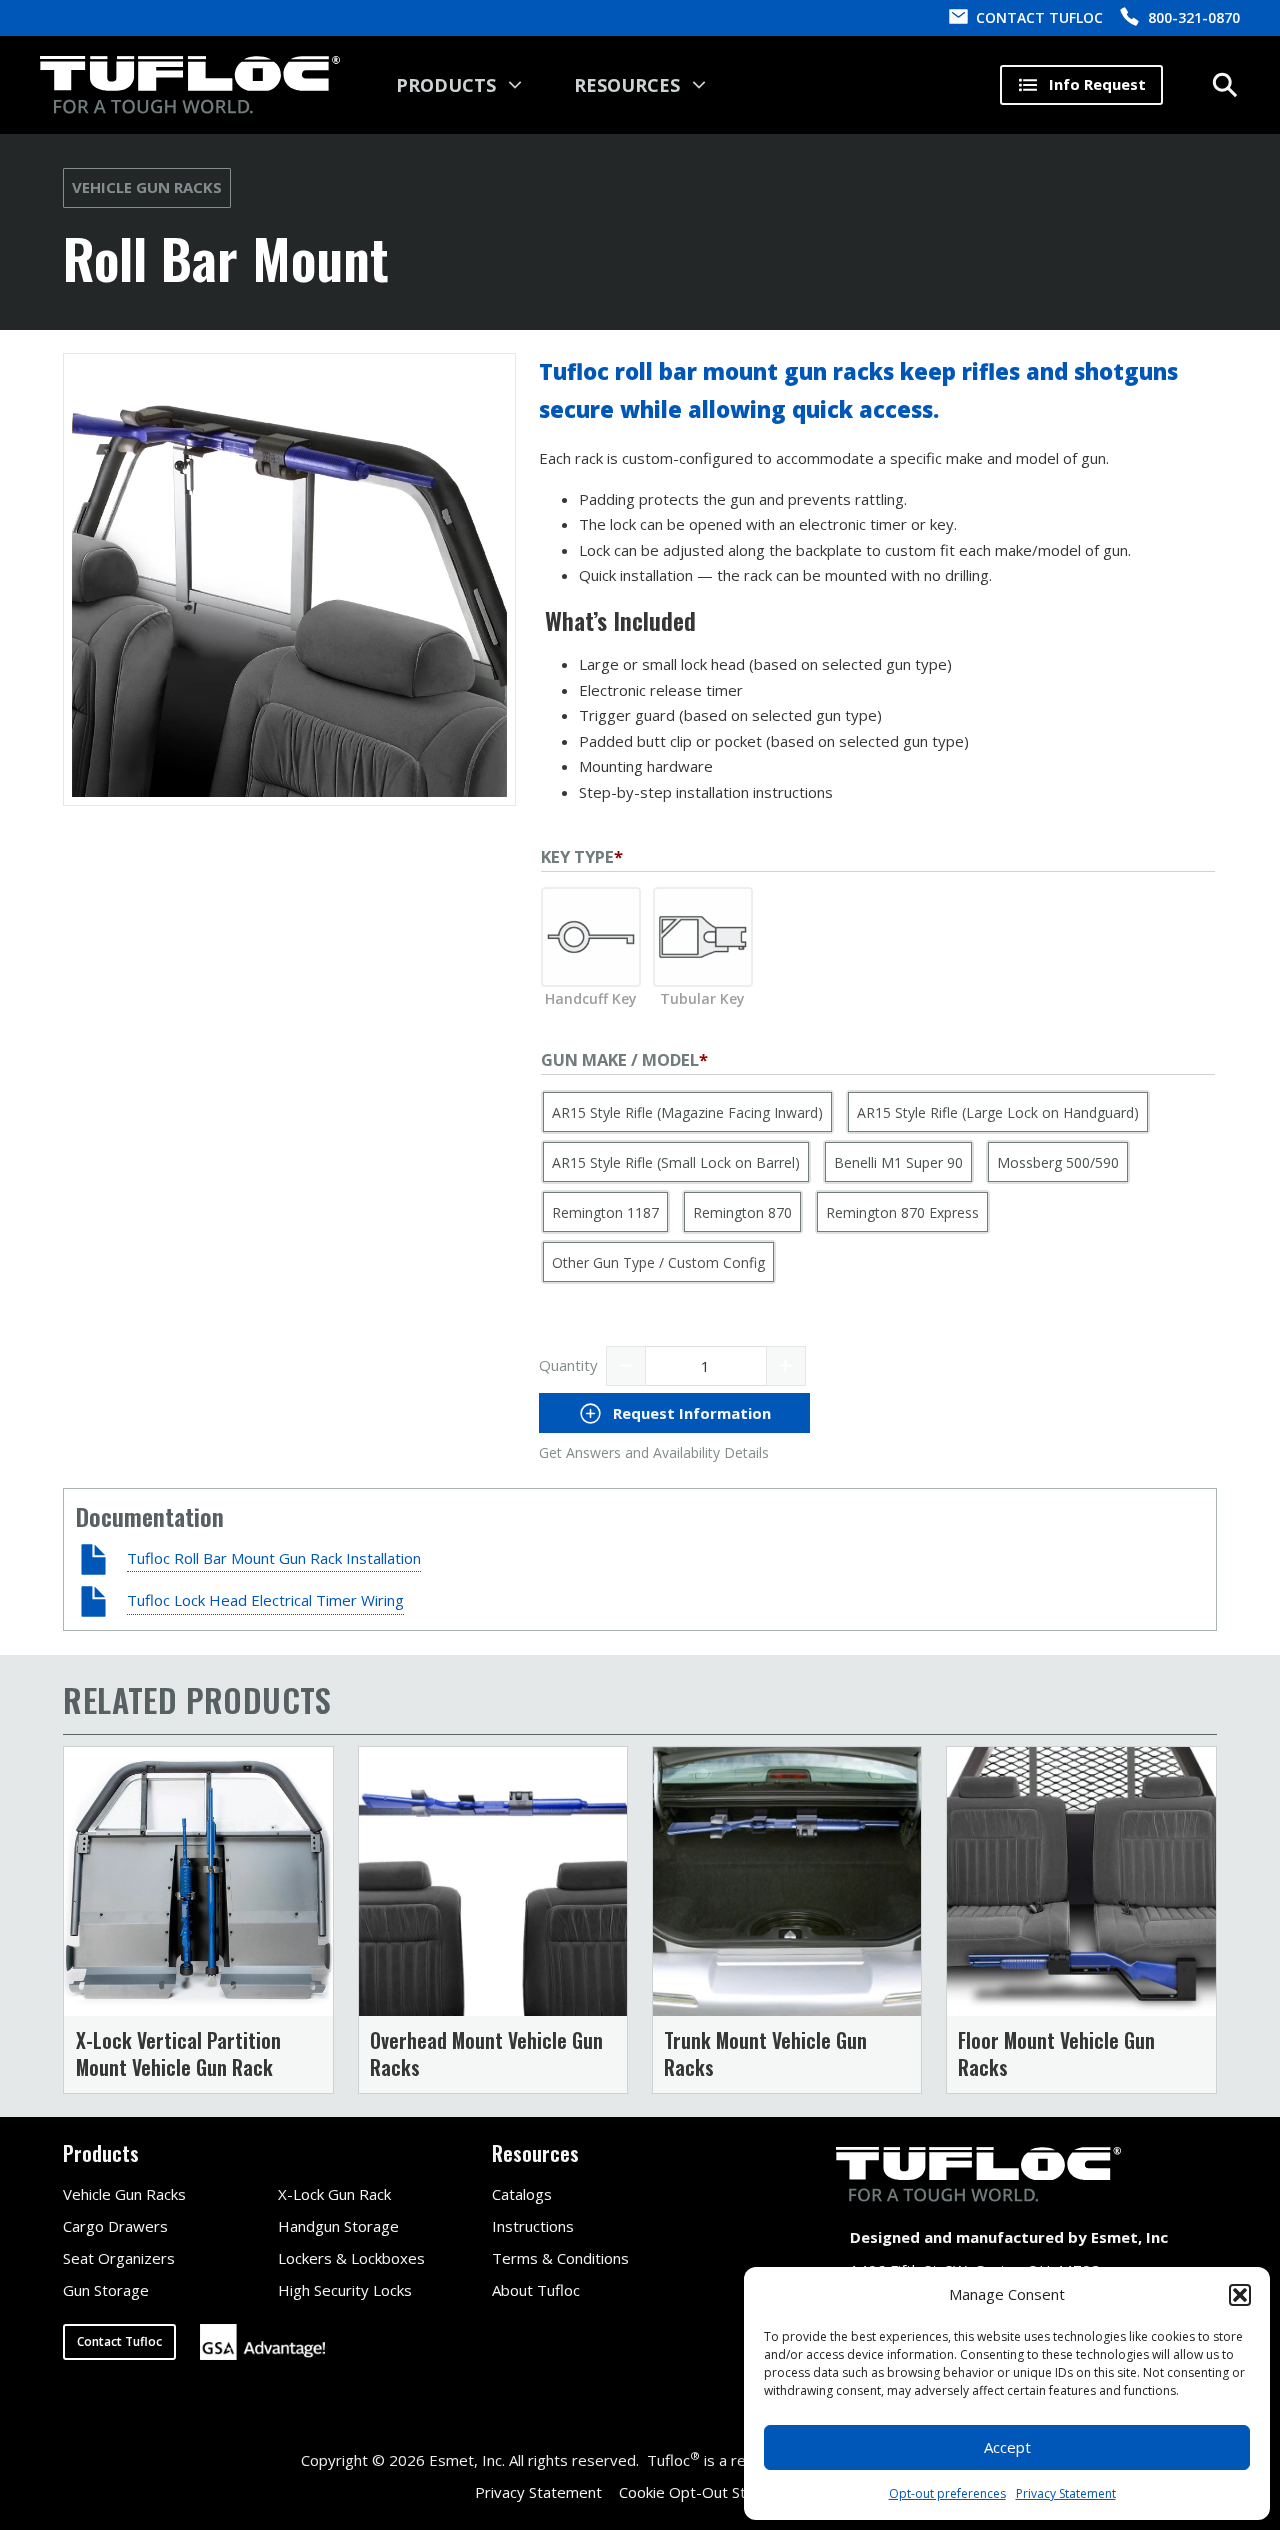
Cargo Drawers (115, 2226)
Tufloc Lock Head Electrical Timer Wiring (265, 1600)
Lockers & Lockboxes (351, 2258)
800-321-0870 (1194, 17)
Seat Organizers (119, 2258)
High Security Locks (345, 2290)
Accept (1007, 2447)
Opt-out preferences (947, 2493)
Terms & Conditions (560, 2258)
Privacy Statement (1066, 2493)
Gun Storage (106, 2290)
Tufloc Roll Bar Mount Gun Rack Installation (274, 1558)
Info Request (1097, 84)
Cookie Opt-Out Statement (712, 2492)
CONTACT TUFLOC (1039, 17)
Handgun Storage (338, 2226)
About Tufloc (536, 2290)
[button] (1240, 2295)
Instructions (533, 2226)
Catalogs (522, 2194)
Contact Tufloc (119, 2341)
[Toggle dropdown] (515, 85)
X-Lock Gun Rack (334, 2194)
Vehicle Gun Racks (147, 187)
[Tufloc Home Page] (190, 85)
